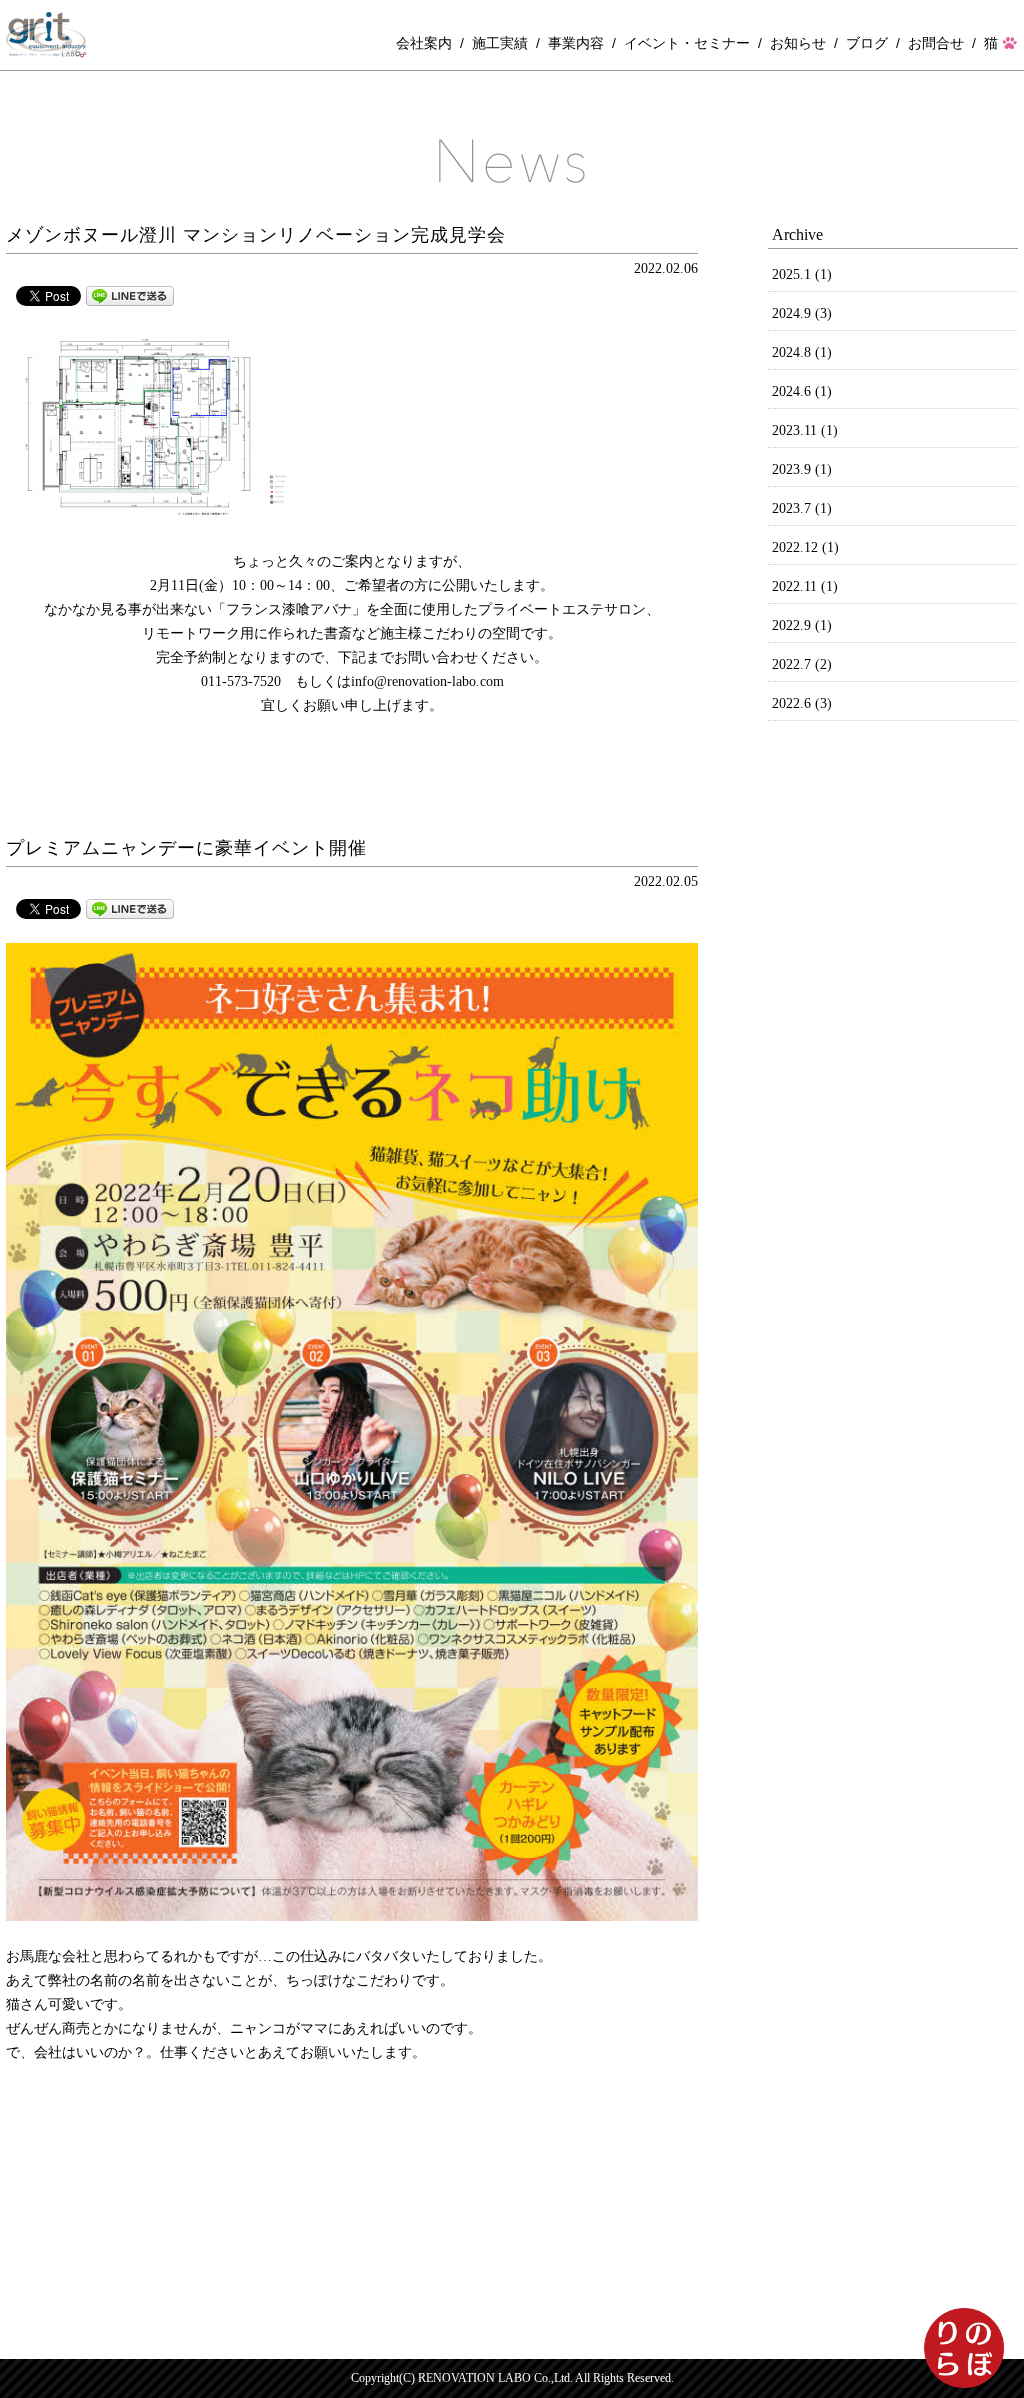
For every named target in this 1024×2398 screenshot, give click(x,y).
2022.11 (805, 586)
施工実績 (500, 43)
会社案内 (424, 43)
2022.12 (805, 547)
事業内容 (576, 43)
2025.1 (802, 274)
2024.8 (802, 352)
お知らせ (798, 43)
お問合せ (936, 43)
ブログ (867, 43)
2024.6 (802, 391)
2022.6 (802, 703)
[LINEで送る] (130, 294)
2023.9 (802, 469)
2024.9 (802, 313)
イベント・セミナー (687, 43)
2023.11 (805, 430)
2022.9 (802, 625)
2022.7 (802, 664)
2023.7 (802, 508)
